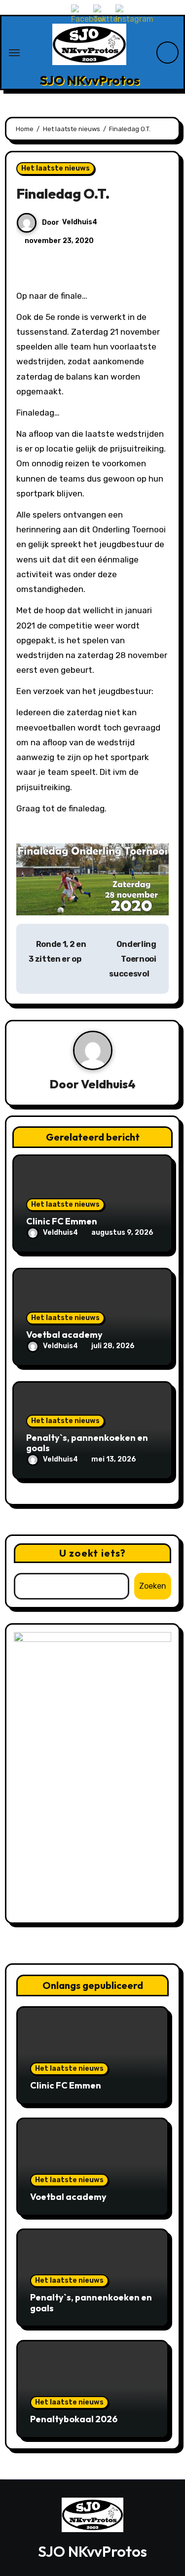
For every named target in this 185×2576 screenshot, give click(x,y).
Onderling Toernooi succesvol (133, 959)
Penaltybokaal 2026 (74, 2419)
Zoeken (153, 1586)
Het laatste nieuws (55, 168)
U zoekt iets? (92, 1553)
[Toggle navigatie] (14, 53)
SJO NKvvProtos (90, 80)
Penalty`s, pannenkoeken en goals (87, 1443)
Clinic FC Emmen (62, 1221)
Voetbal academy (64, 1335)
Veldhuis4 (80, 222)
